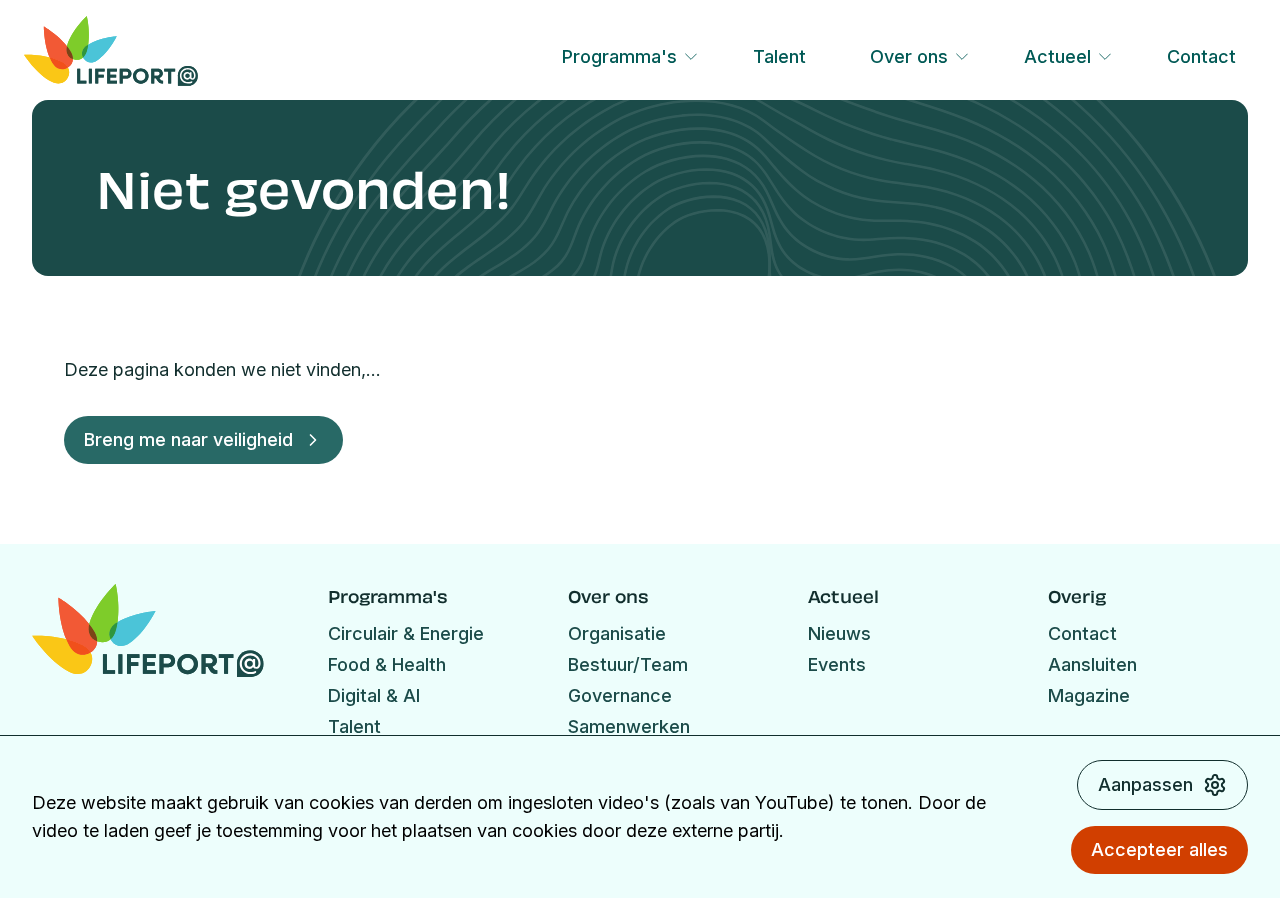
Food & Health (387, 664)
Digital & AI (374, 695)
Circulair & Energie (406, 633)
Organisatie (617, 633)
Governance (620, 695)
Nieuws (839, 633)
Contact (1201, 56)
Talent (779, 56)
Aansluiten (1092, 664)
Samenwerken (629, 726)
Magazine (1089, 695)
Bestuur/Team (628, 664)
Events (837, 664)
